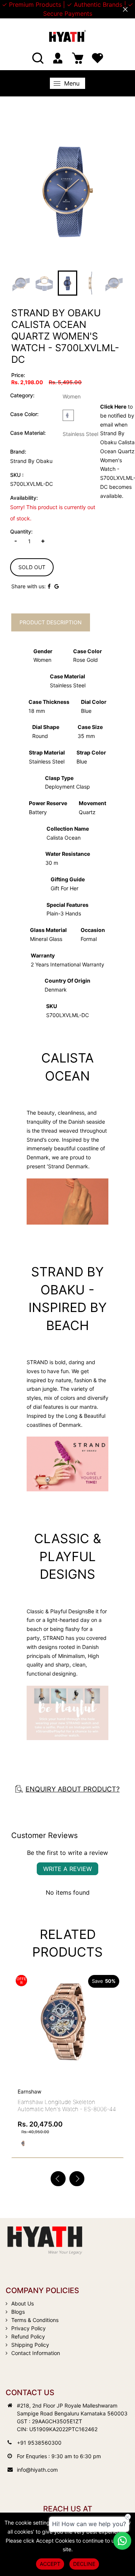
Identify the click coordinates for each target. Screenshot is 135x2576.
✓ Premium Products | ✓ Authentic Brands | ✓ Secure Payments (67, 9)
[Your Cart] (78, 58)
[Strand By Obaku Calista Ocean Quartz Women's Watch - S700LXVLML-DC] (67, 190)
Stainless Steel (80, 434)
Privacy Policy (28, 2328)
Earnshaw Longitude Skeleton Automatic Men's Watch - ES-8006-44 (67, 2106)
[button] (77, 2179)
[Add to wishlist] (97, 2027)
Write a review (67, 1869)
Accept (50, 2564)
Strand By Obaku (31, 461)
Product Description (51, 622)
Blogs (18, 2312)
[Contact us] (122, 2541)
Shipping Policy (30, 2345)
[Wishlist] (97, 58)
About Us (22, 2303)
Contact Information (36, 2353)
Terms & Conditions (35, 2320)
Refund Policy (28, 2336)
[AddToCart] (115, 2011)
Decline (84, 2564)
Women (72, 396)
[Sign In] (58, 58)
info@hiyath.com (37, 2470)
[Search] (38, 58)
